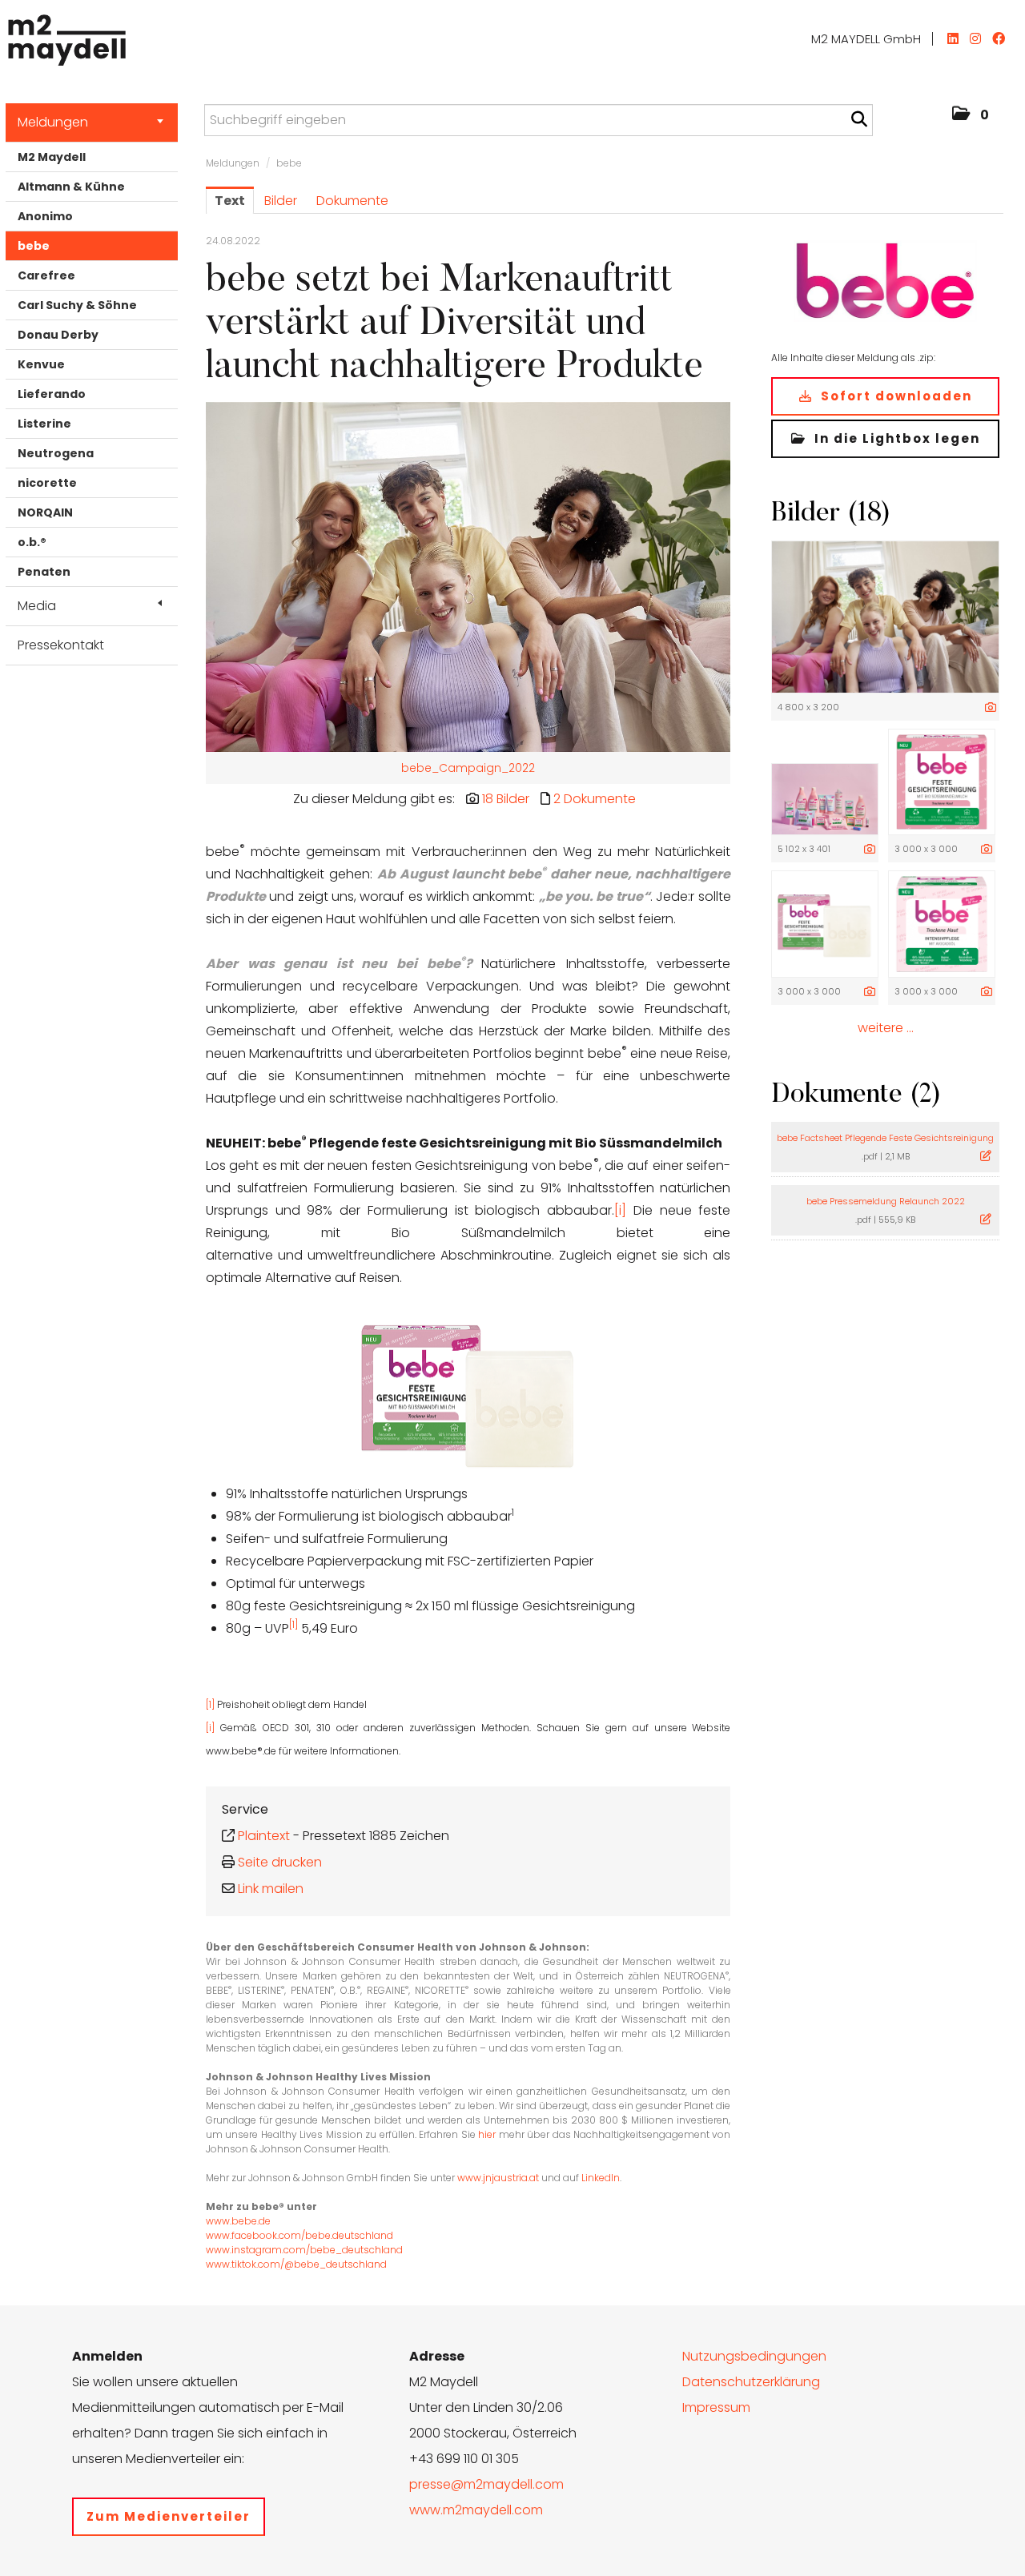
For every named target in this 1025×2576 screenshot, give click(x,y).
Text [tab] (230, 201)
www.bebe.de (238, 2221)
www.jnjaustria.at (498, 2178)
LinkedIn (601, 2178)
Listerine (44, 424)
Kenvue (41, 364)
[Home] (63, 36)
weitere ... (886, 1028)
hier (487, 2134)
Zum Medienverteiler (169, 2516)
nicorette (47, 483)
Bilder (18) (831, 514)
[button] (971, 115)
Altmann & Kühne (71, 187)
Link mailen (271, 1889)
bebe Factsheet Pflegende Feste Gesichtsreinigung (885, 1138)
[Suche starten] (859, 119)
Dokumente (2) (856, 1095)
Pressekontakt (61, 645)
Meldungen (53, 122)
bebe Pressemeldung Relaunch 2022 (886, 1201)
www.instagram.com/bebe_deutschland (304, 2250)
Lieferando (52, 394)
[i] (620, 1210)
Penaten (44, 572)
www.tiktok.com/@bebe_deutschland (296, 2264)
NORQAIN (45, 512)
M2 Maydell (52, 157)
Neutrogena (56, 453)
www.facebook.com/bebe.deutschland (299, 2235)
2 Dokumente (595, 799)
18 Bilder (506, 799)
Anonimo (45, 216)
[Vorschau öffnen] (468, 577)
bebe (34, 246)
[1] (293, 1624)
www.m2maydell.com (476, 2510)
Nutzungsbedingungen (754, 2356)
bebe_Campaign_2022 (468, 768)
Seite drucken (280, 1862)
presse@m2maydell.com (486, 2484)
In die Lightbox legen (895, 438)
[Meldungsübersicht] (885, 279)
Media (37, 606)
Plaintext (264, 1836)
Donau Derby (58, 335)
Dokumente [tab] (352, 201)
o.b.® (32, 542)
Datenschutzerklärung (751, 2382)
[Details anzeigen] (991, 708)
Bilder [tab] (281, 201)
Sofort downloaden (894, 396)
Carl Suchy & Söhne (77, 305)
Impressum (716, 2407)
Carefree (46, 275)
